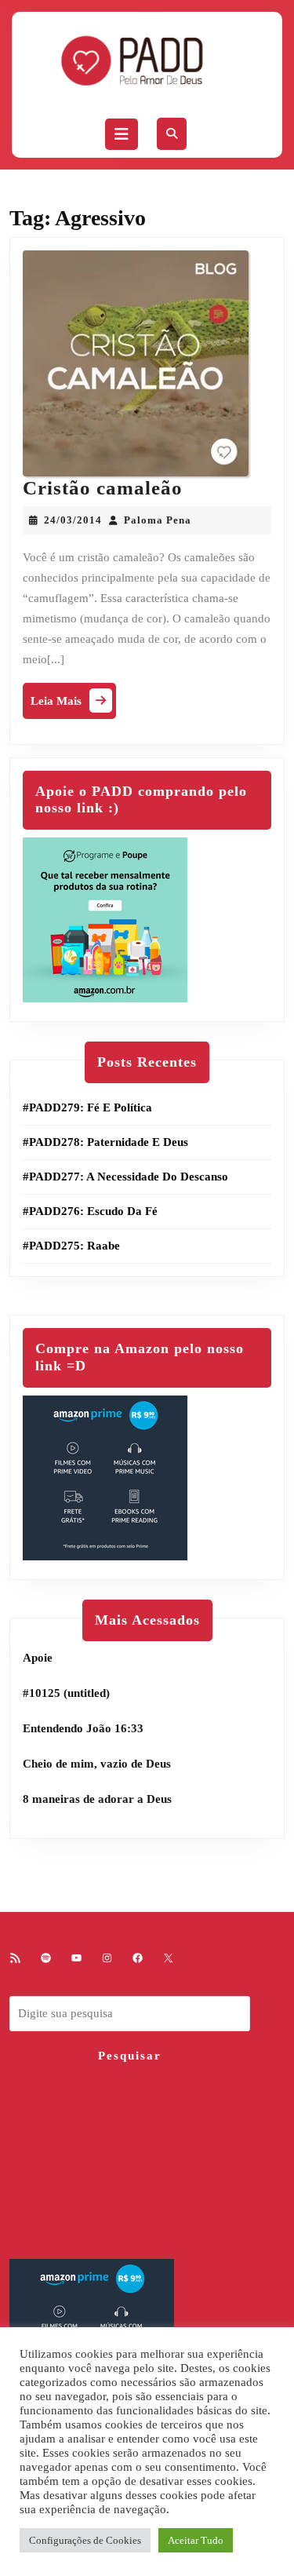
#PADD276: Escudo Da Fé (90, 1211)
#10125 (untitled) (66, 1693)
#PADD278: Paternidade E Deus (105, 1142)
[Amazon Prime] (105, 1476)
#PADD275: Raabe (71, 1246)
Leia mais (73, 704)
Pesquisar (130, 2056)
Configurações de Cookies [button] (85, 2540)
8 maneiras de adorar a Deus (97, 1799)
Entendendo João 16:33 (83, 1728)
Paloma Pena (158, 520)
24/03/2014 (73, 520)
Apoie (38, 1658)
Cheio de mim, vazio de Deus (97, 1764)
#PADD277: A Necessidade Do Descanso (125, 1177)
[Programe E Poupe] (105, 918)
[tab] (122, 134)
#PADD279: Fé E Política (87, 1107)
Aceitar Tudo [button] (196, 2540)
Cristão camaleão (103, 488)
